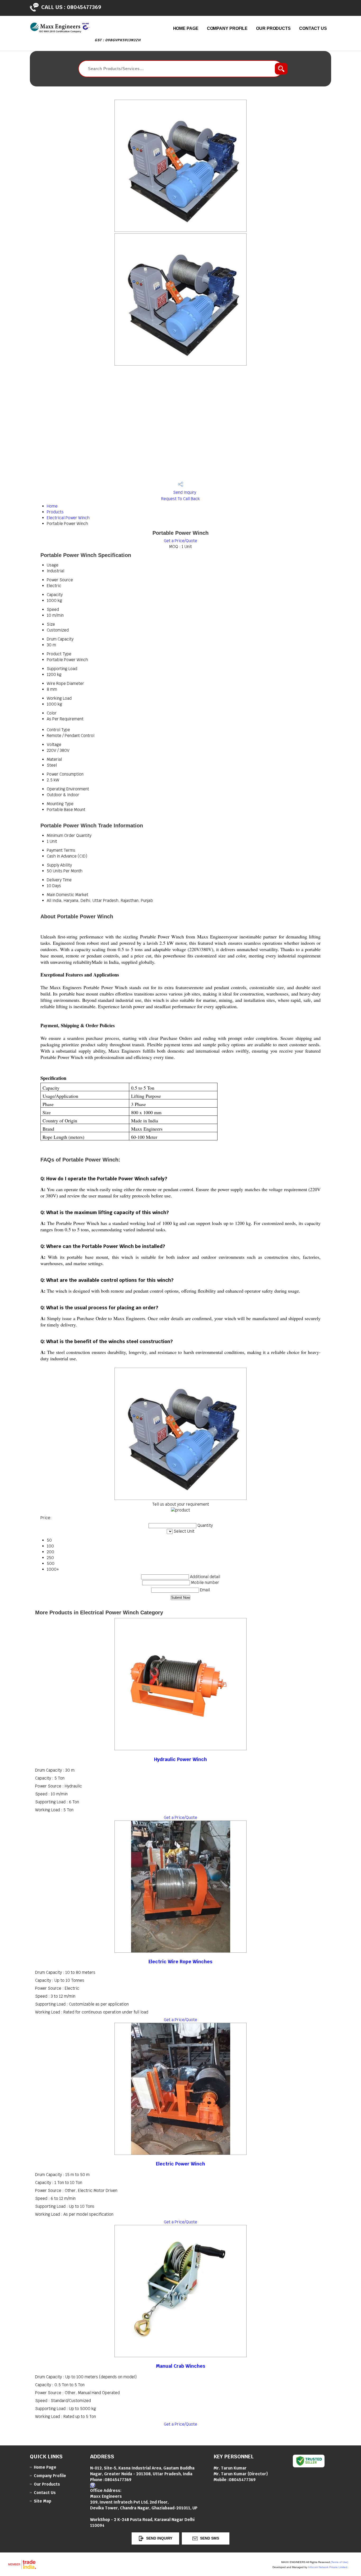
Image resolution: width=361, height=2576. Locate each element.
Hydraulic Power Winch (181, 1759)
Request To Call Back (181, 499)
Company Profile (227, 28)
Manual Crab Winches (181, 2366)
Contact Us (313, 28)
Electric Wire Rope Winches (181, 1962)
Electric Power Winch (181, 2164)
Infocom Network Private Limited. (328, 2567)
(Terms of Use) (339, 2562)
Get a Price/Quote (181, 541)
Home (52, 506)
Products (55, 512)
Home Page (186, 28)
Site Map (43, 2501)
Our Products (273, 28)
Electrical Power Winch (68, 518)
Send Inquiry (184, 492)
